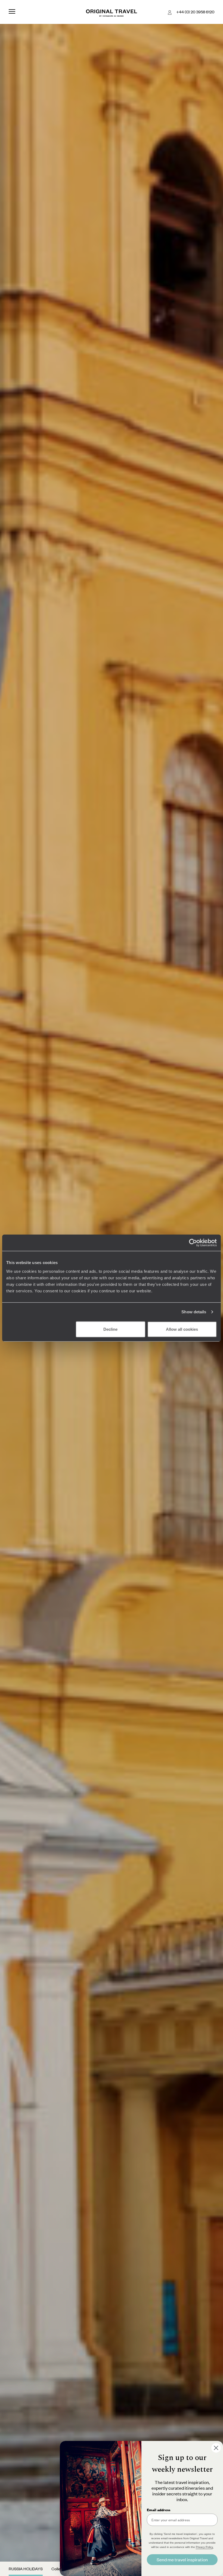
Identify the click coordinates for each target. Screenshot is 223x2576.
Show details (194, 1312)
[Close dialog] (216, 2448)
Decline (110, 1329)
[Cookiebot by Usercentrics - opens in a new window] (193, 1243)
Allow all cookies (182, 1329)
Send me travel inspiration (182, 2560)
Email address (159, 2510)
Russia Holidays (26, 2569)
